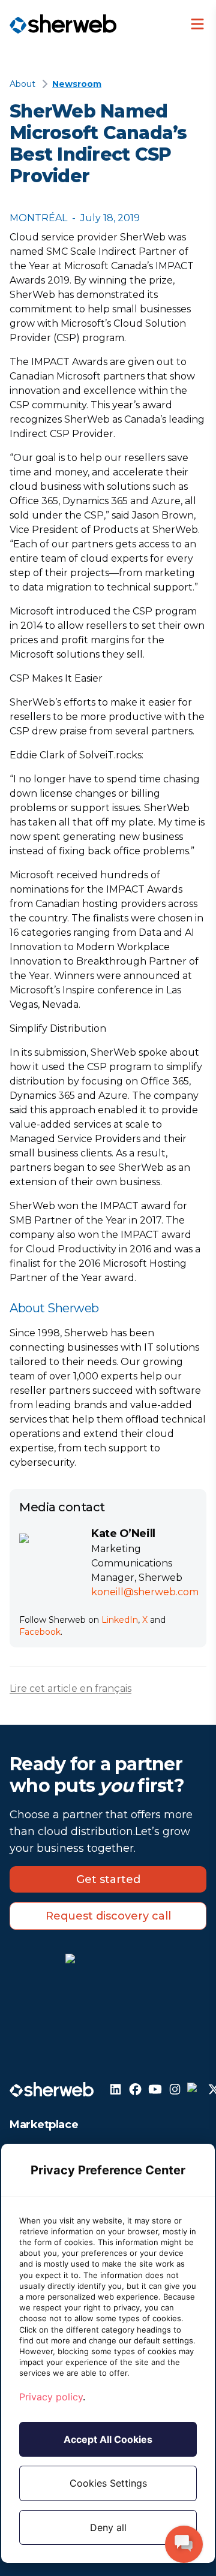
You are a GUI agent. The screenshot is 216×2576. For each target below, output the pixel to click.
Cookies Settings (108, 2483)
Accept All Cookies (108, 2439)
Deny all (108, 2527)
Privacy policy (51, 2397)
